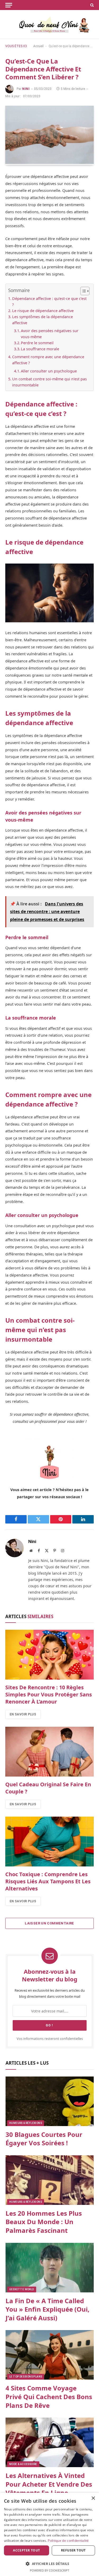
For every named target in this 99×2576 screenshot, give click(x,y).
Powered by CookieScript (49, 2570)
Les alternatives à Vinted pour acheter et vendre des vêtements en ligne (49, 2484)
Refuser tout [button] (73, 2550)
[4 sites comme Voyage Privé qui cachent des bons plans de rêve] (50, 2355)
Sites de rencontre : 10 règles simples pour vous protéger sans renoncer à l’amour (49, 1694)
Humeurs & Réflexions (26, 2123)
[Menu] (9, 5)
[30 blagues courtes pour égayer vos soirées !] (50, 2101)
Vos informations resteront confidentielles (50, 2039)
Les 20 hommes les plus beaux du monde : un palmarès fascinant (44, 2222)
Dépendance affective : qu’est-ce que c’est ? (49, 302)
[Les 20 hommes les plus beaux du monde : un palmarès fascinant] (50, 2180)
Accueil (38, 46)
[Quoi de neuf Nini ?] (49, 25)
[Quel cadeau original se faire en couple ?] (49, 1752)
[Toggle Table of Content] (82, 291)
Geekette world (22, 2289)
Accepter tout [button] (26, 2550)
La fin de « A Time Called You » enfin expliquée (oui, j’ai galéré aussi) (48, 2309)
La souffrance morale (40, 349)
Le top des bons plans (26, 2377)
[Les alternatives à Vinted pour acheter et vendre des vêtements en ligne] (50, 2442)
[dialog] (49, 2534)
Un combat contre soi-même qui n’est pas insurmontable (49, 382)
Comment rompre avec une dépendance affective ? (48, 360)
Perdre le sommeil (37, 343)
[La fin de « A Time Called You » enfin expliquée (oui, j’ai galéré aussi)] (50, 2268)
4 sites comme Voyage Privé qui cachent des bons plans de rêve (49, 2396)
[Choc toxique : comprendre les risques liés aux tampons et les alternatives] (49, 1841)
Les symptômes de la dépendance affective (43, 320)
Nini (26, 89)
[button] (49, 2564)
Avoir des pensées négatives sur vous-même (50, 334)
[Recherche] (91, 5)
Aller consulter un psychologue (49, 371)
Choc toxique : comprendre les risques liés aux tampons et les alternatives (48, 1881)
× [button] (93, 2498)
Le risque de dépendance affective (43, 311)
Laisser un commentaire (49, 1923)
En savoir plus (23, 1714)
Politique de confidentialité (68, 2541)
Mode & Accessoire (23, 2464)
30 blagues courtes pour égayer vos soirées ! (44, 2139)
